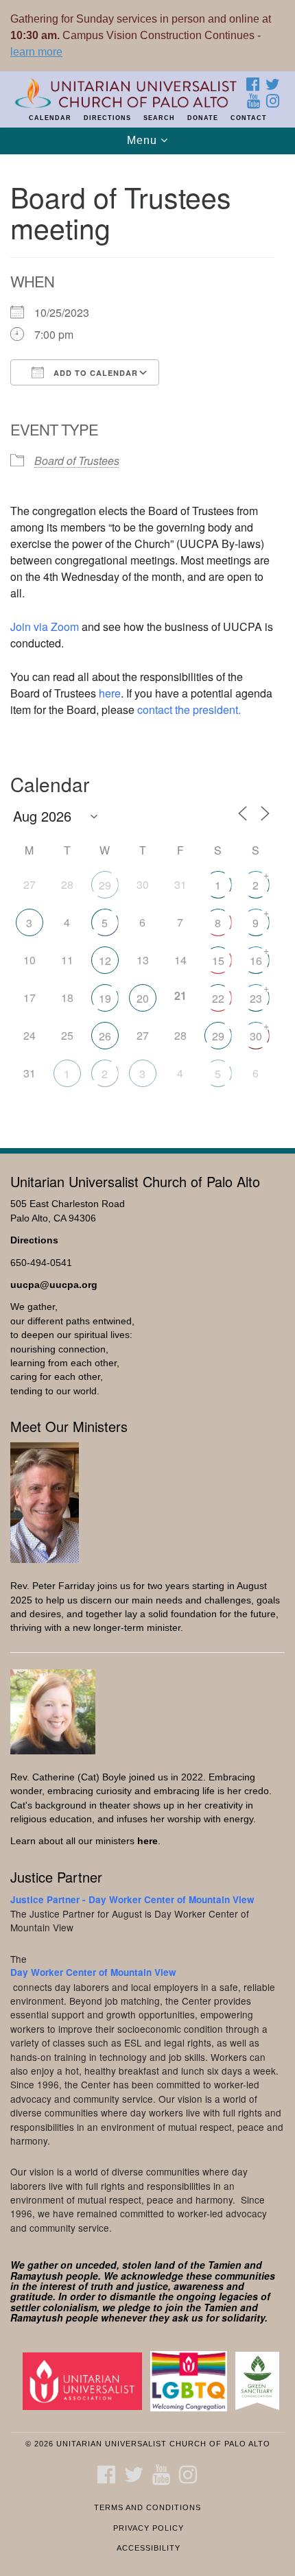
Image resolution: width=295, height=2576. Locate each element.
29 (105, 885)
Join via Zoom (45, 627)
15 (218, 961)
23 (256, 998)
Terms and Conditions (147, 2507)
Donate (203, 118)
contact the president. (189, 709)
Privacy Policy (149, 2528)
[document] (147, 644)
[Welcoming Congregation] (191, 2380)
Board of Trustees (77, 461)
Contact (249, 118)
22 (218, 998)
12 (105, 961)
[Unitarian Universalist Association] (85, 2380)
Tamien (225, 2265)
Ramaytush (37, 2276)
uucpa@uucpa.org (54, 1285)
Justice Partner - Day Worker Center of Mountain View (132, 1899)
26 (105, 1036)
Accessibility (149, 2548)
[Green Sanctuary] (260, 2380)
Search (159, 118)
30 (256, 1036)
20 (143, 998)
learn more (36, 52)
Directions (107, 118)
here (110, 693)
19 (105, 998)
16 (256, 961)
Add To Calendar (94, 373)
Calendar (50, 118)
